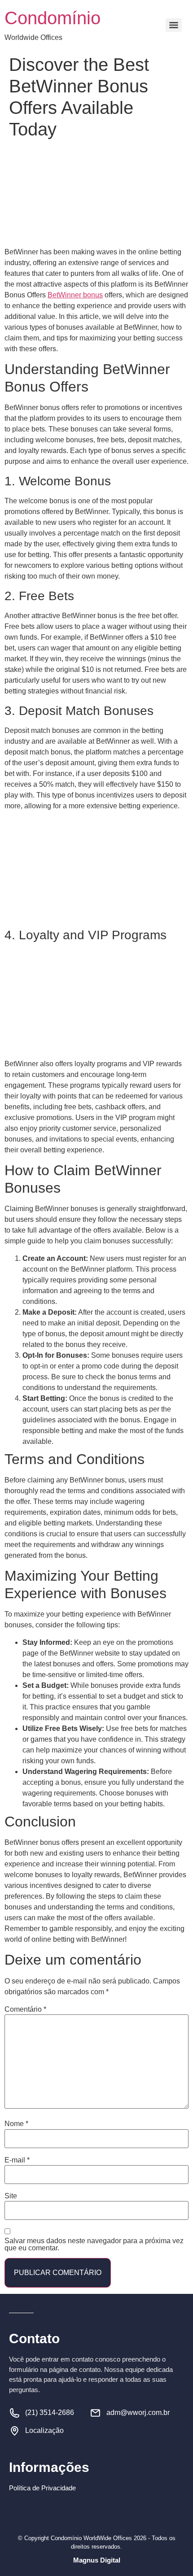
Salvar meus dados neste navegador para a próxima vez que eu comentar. (94, 2245)
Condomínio (53, 18)
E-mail (17, 2160)
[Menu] (174, 25)
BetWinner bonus (75, 295)
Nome (16, 2124)
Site (11, 2196)
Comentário (25, 2009)
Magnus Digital (97, 2560)
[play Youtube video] (96, 870)
